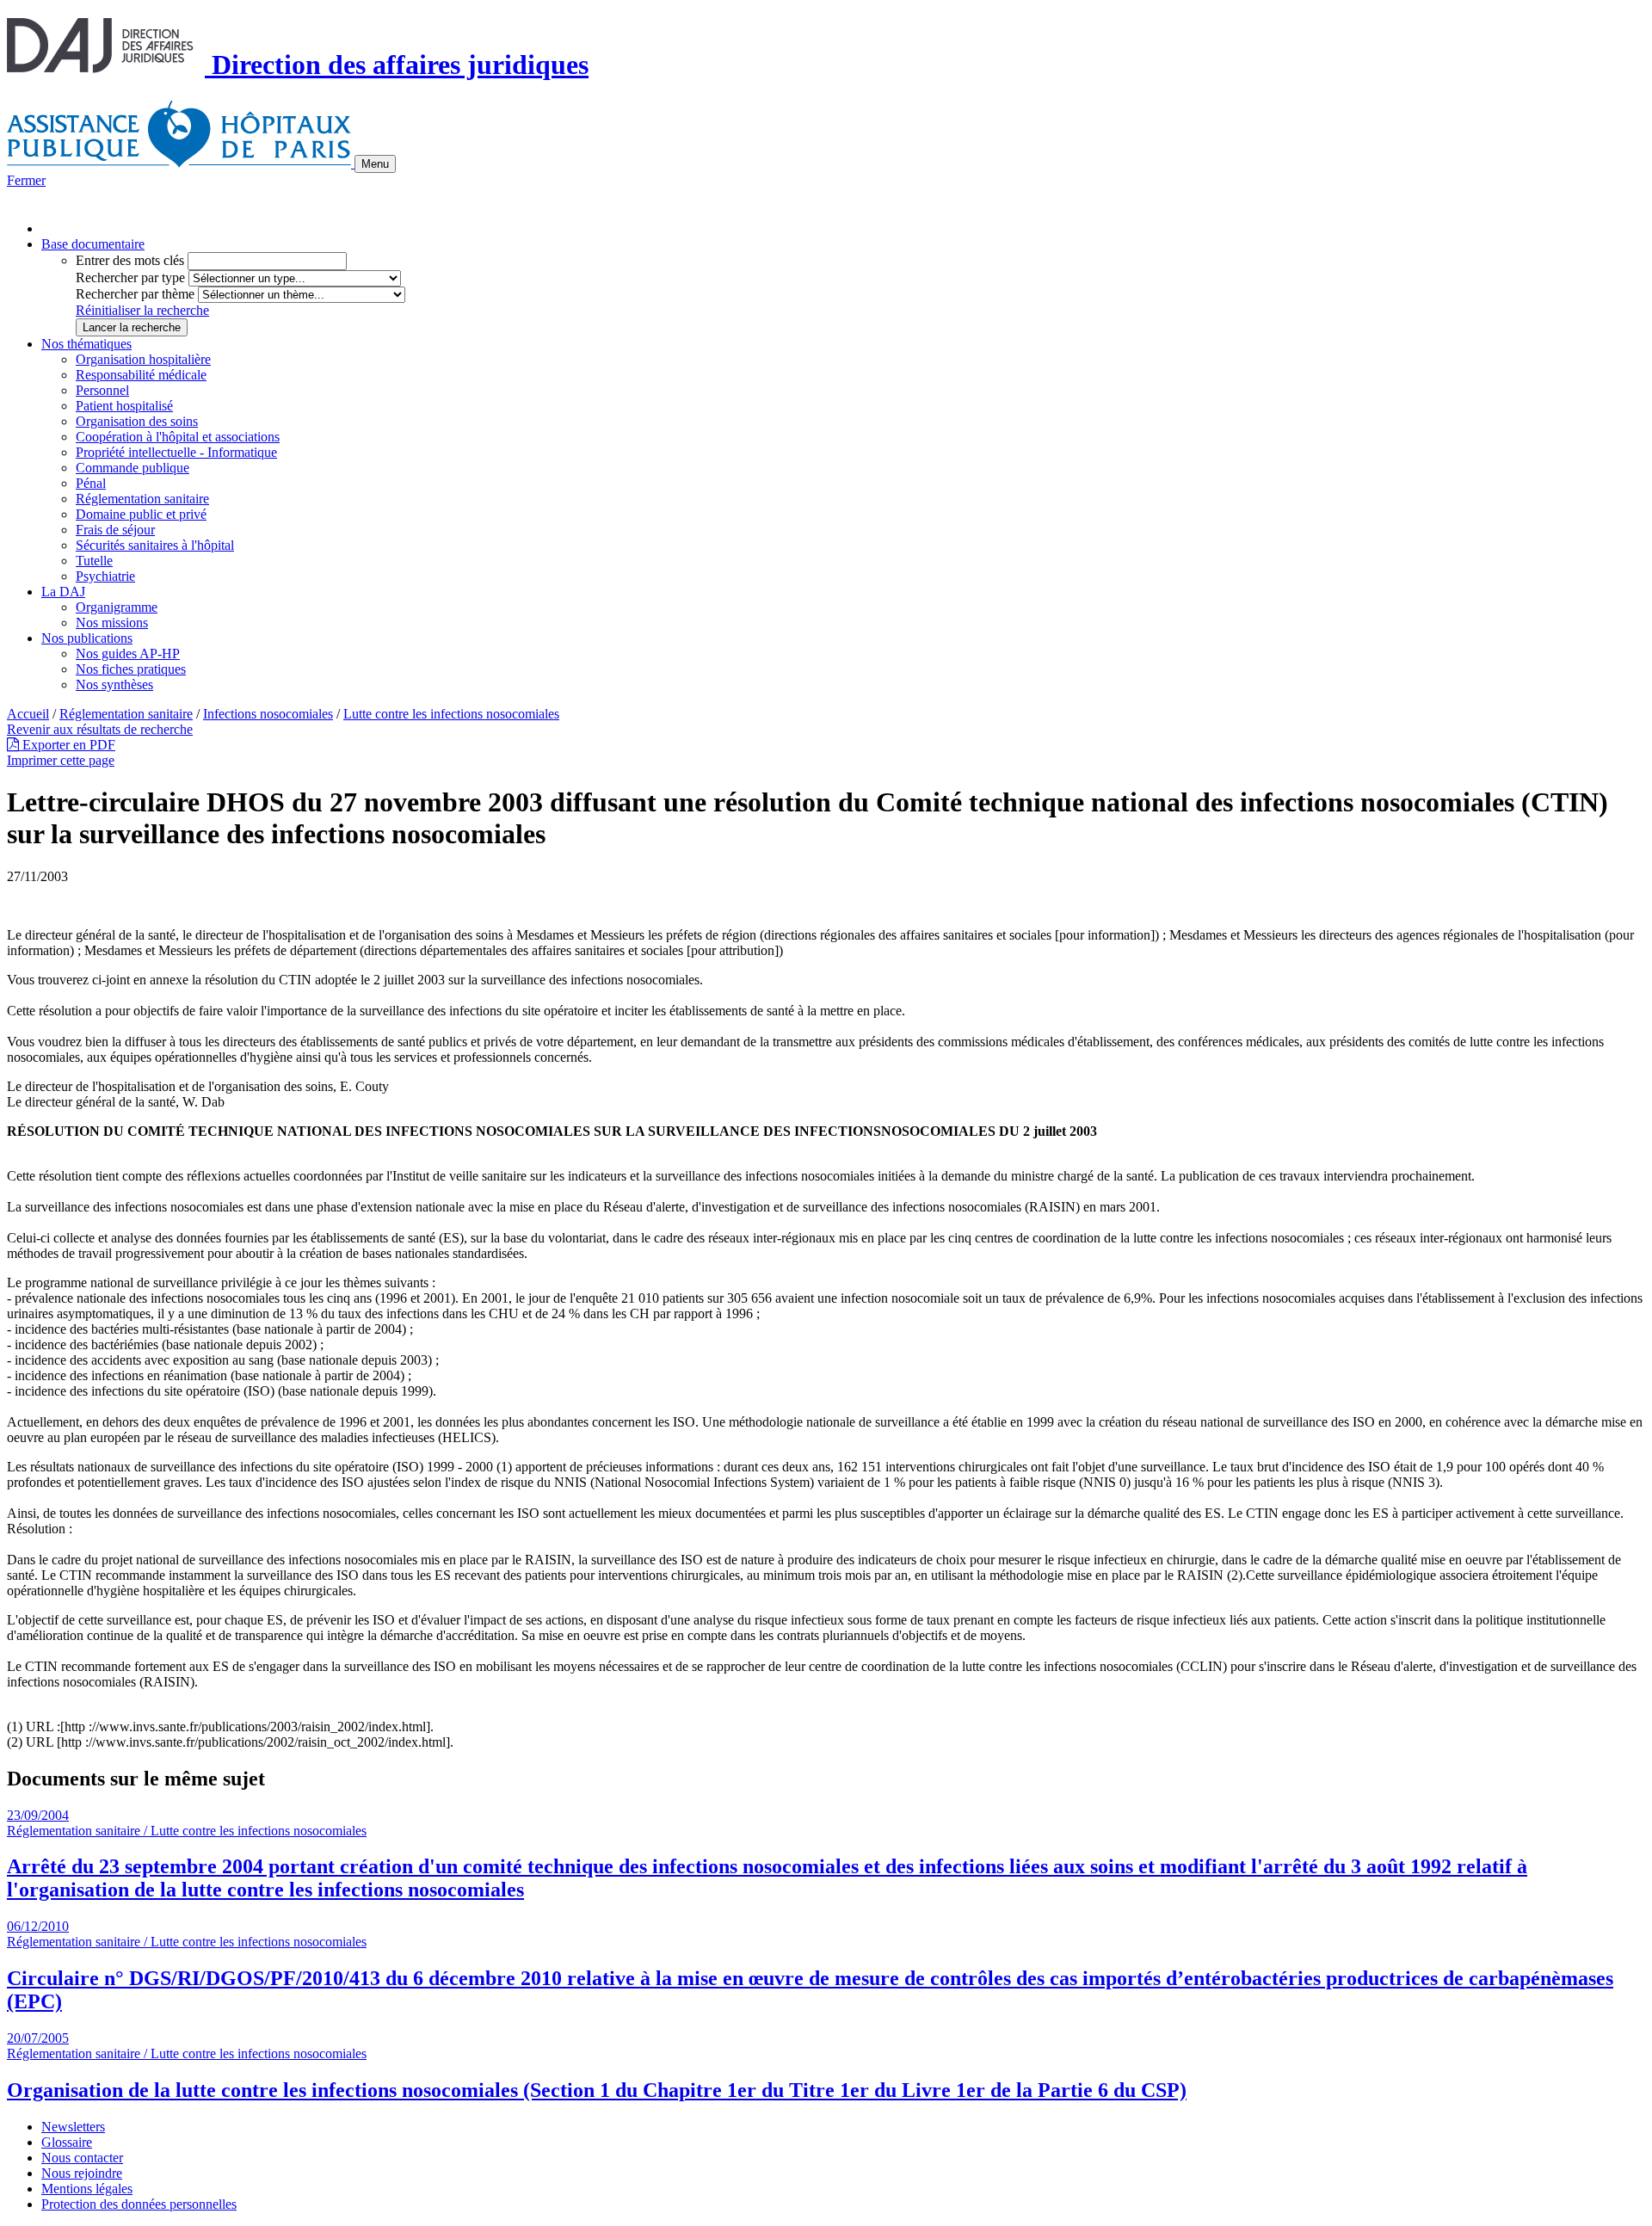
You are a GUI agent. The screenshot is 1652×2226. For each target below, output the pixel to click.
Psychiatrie (105, 576)
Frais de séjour (115, 530)
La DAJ (63, 592)
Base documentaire (93, 244)
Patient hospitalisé (124, 406)
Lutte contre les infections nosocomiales (451, 714)
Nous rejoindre (82, 2173)
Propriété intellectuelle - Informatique (176, 452)
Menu (375, 164)
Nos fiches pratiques (131, 669)
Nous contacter (82, 2158)
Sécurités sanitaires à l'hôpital (155, 545)
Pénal (91, 483)
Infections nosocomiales (268, 714)
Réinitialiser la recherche (142, 310)
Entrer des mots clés (130, 260)
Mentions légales (87, 2189)
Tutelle (94, 561)
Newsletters (73, 2127)
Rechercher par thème (135, 294)
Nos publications (87, 638)
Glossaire (67, 2142)
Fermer (26, 180)
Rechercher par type (130, 277)
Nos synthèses (114, 684)
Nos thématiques (86, 344)
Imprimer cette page (61, 760)
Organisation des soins (137, 421)
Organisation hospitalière (143, 359)
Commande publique (133, 468)
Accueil (28, 714)
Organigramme (117, 607)
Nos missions (112, 623)
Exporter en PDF (67, 745)
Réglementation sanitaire (142, 499)
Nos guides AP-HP (128, 654)
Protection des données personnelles (139, 2204)
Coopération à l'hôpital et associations (178, 437)
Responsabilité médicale (141, 375)
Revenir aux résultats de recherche (100, 729)
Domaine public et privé (141, 514)
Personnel (102, 390)
